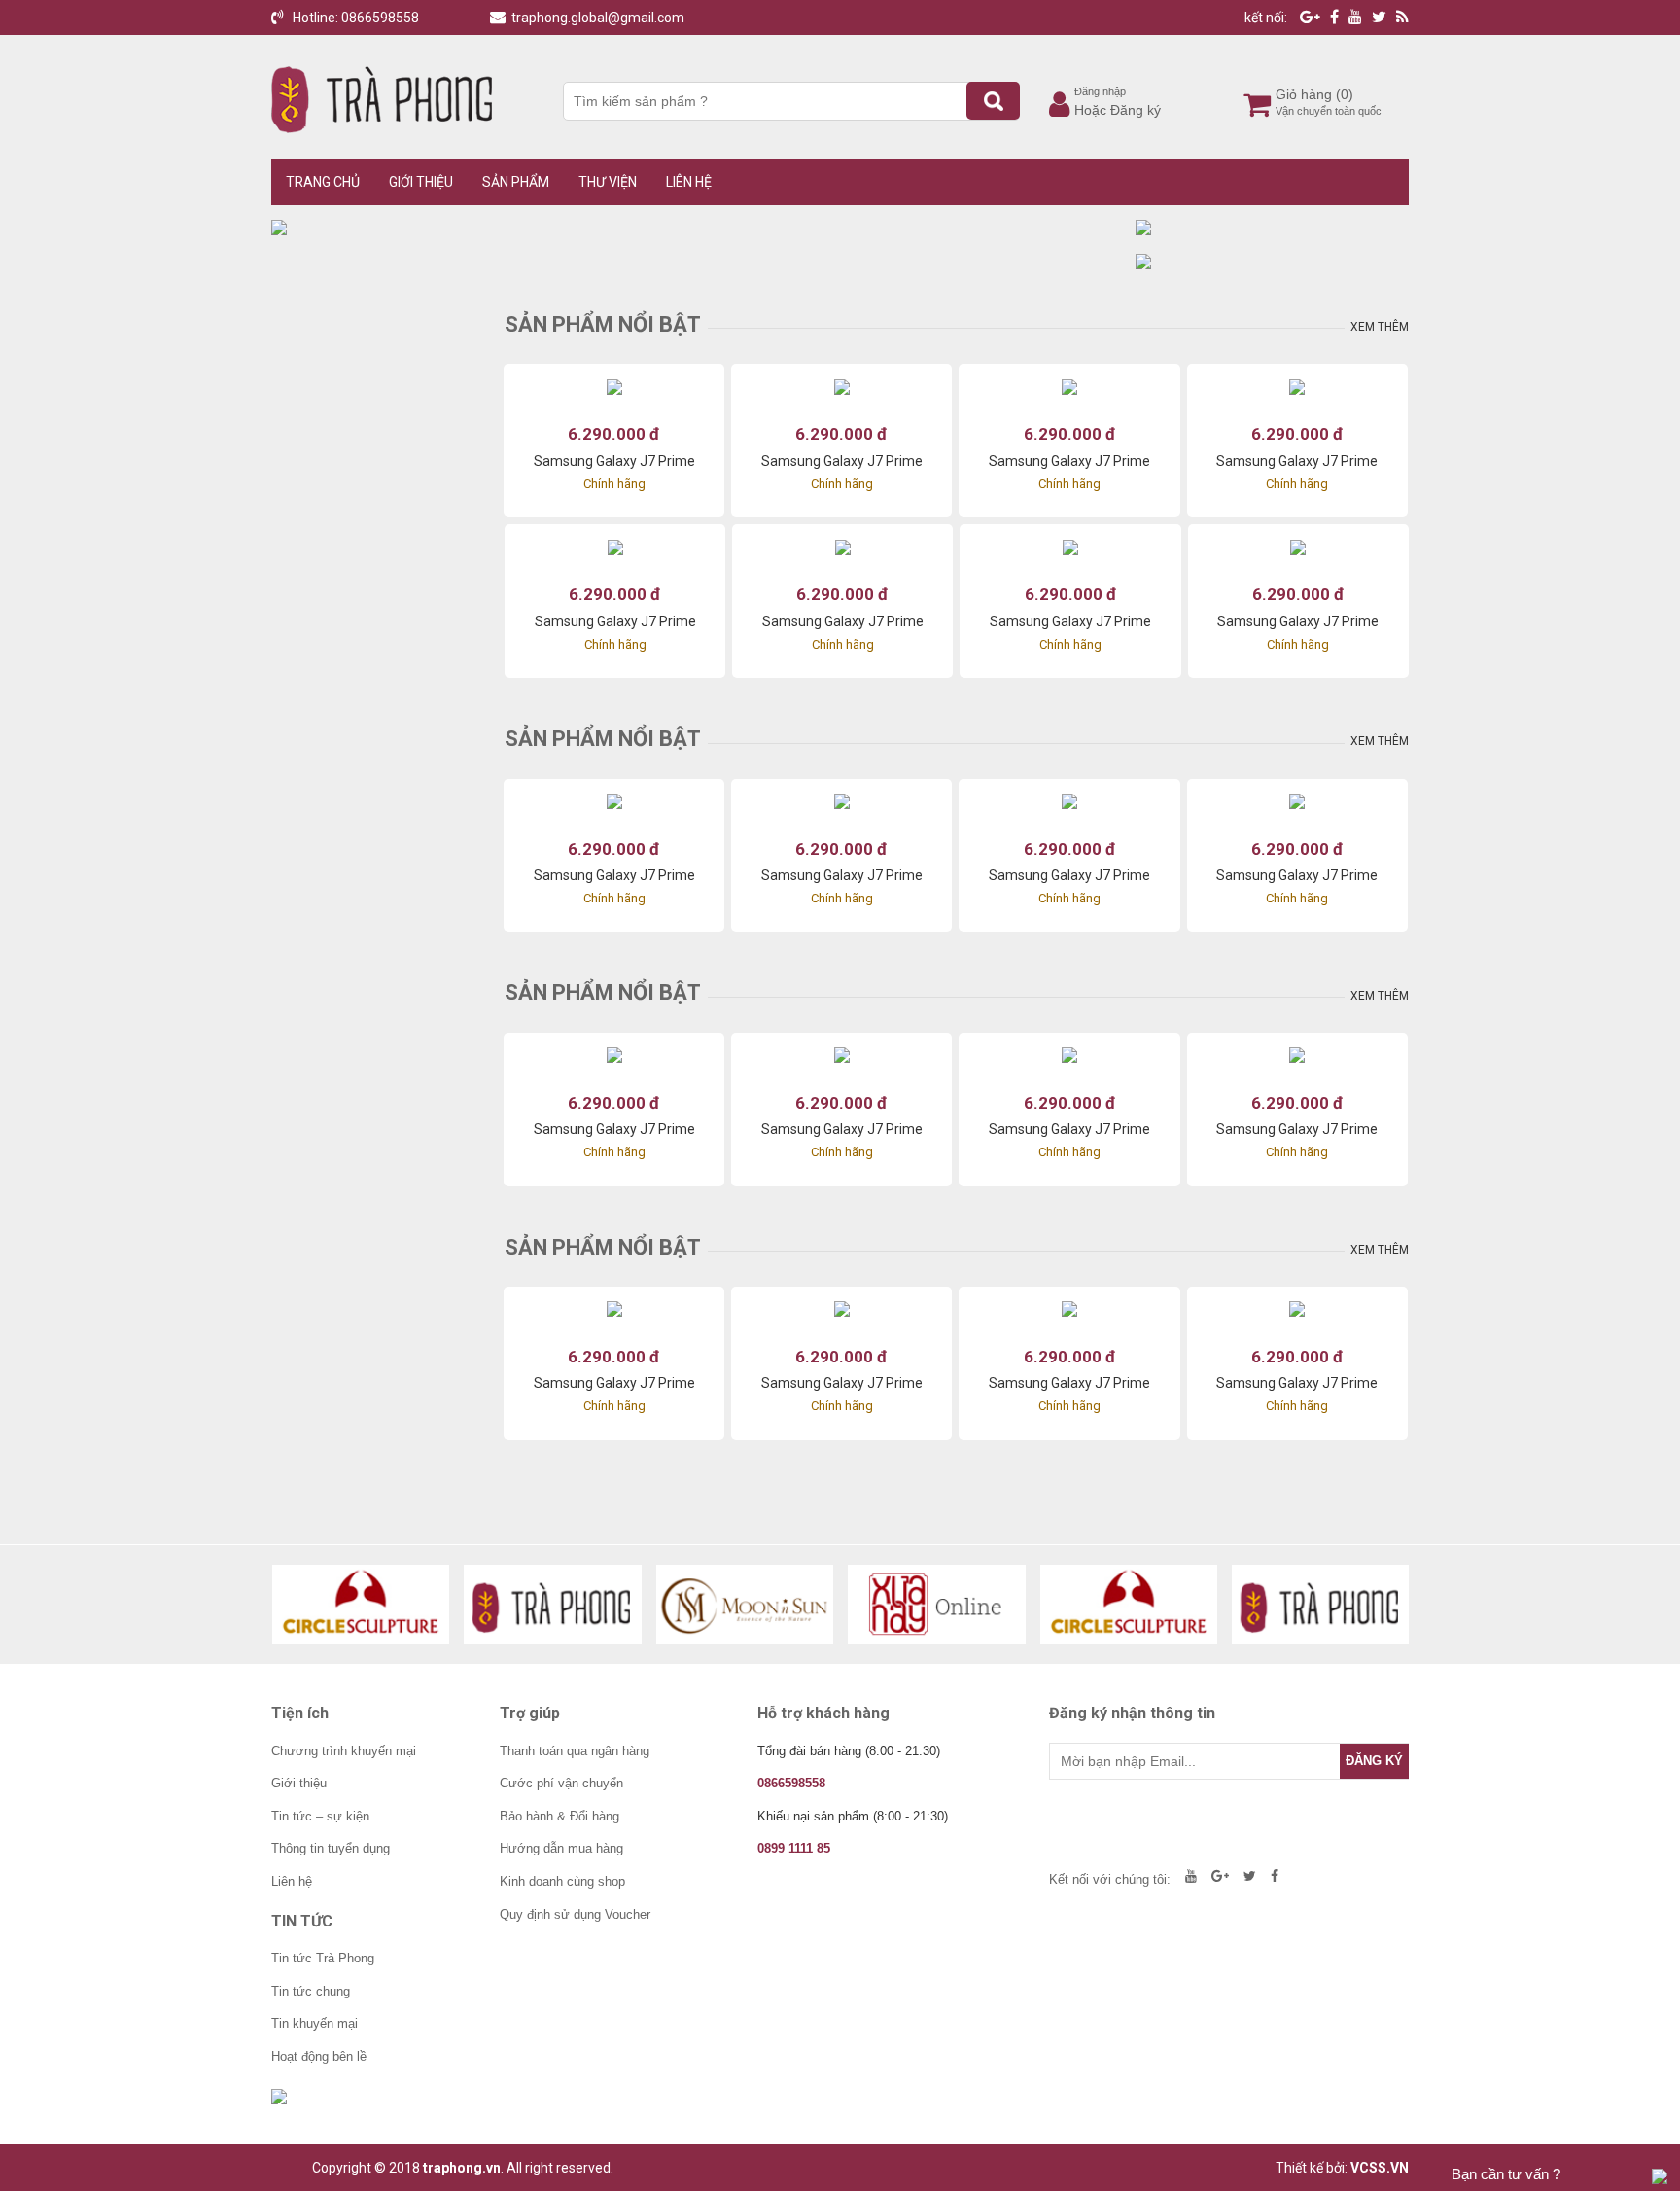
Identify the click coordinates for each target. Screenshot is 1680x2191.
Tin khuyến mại (315, 2023)
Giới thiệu (421, 182)
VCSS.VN (1380, 2168)
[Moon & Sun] (745, 1605)
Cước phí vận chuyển (561, 1783)
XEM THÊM (1380, 327)
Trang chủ (323, 182)
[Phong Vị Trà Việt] (553, 1605)
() (1345, 94)
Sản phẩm (516, 182)
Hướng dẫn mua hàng (561, 1848)
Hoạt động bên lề (319, 2056)
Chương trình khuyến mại (344, 1751)
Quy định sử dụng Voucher (575, 1914)
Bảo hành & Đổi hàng (560, 1816)
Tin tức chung (311, 1991)
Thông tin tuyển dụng (331, 1848)
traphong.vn (462, 2168)
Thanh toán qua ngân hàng (575, 1751)
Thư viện (608, 182)
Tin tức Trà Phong (323, 1958)
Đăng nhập (1100, 91)
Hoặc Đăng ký (1118, 110)
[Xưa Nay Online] (937, 1605)
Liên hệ (689, 182)
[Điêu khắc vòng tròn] (361, 1605)
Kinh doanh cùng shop (562, 1881)
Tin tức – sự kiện (320, 1816)
